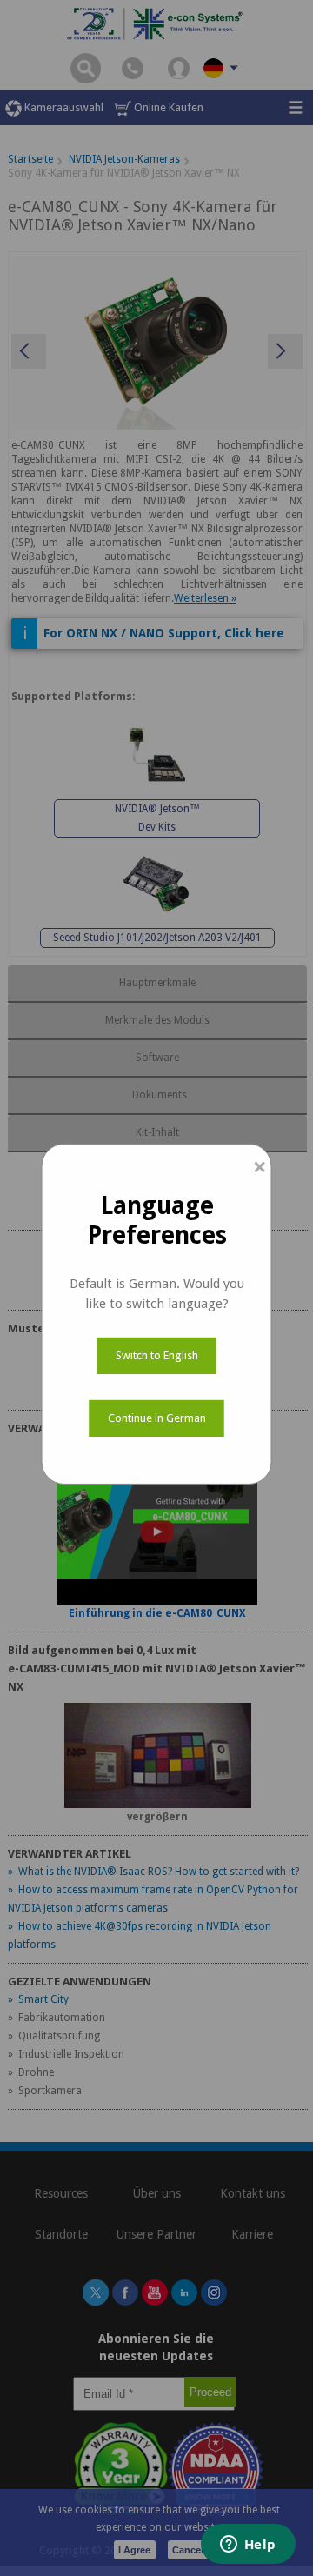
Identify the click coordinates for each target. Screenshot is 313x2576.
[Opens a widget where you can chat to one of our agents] (248, 2546)
